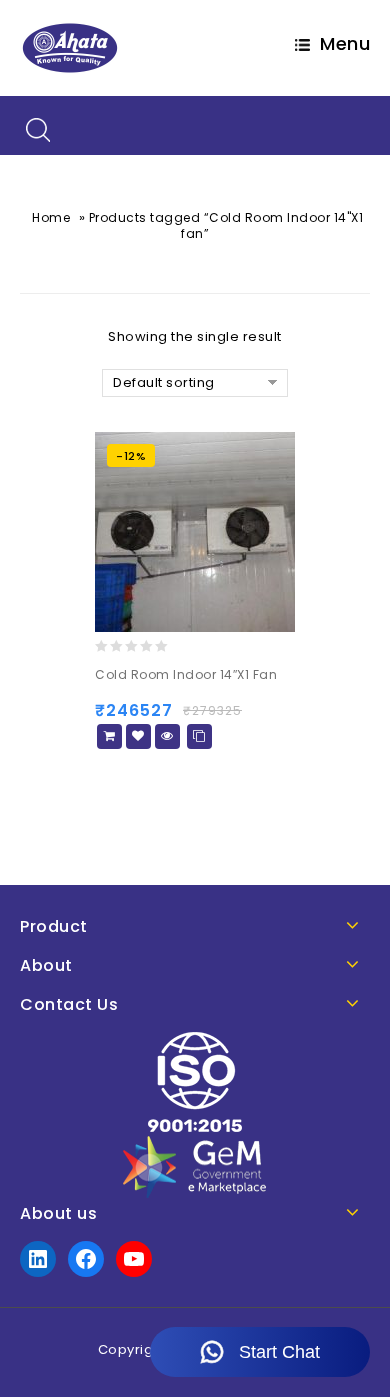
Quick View (167, 736)
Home (51, 217)
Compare (199, 736)
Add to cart (109, 736)
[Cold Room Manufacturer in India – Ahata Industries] (70, 47)
